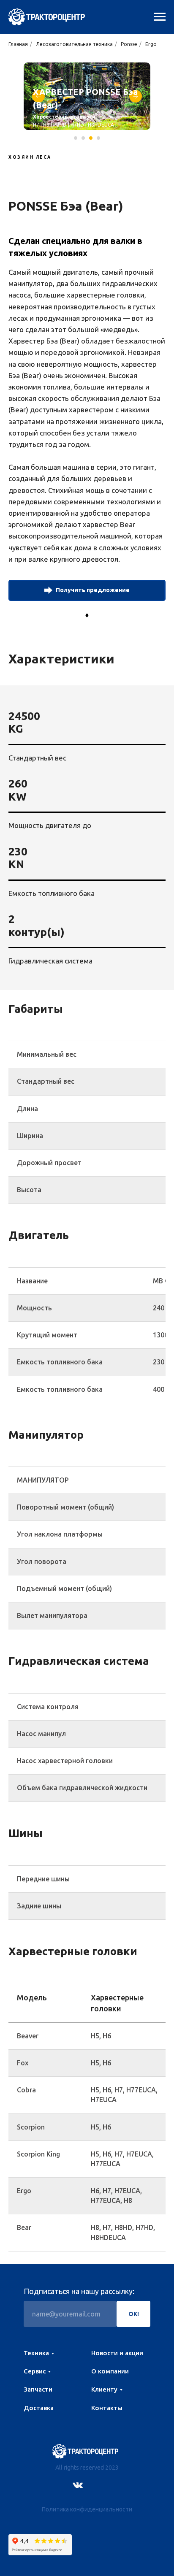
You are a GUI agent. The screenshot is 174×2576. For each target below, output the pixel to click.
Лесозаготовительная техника (74, 44)
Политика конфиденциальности (87, 2509)
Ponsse (129, 44)
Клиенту (104, 2389)
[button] (87, 590)
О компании (110, 2371)
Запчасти (38, 2389)
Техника (36, 2353)
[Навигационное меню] (160, 17)
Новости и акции (117, 2353)
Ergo (151, 44)
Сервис (35, 2371)
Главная (18, 44)
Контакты (107, 2408)
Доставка (39, 2408)
